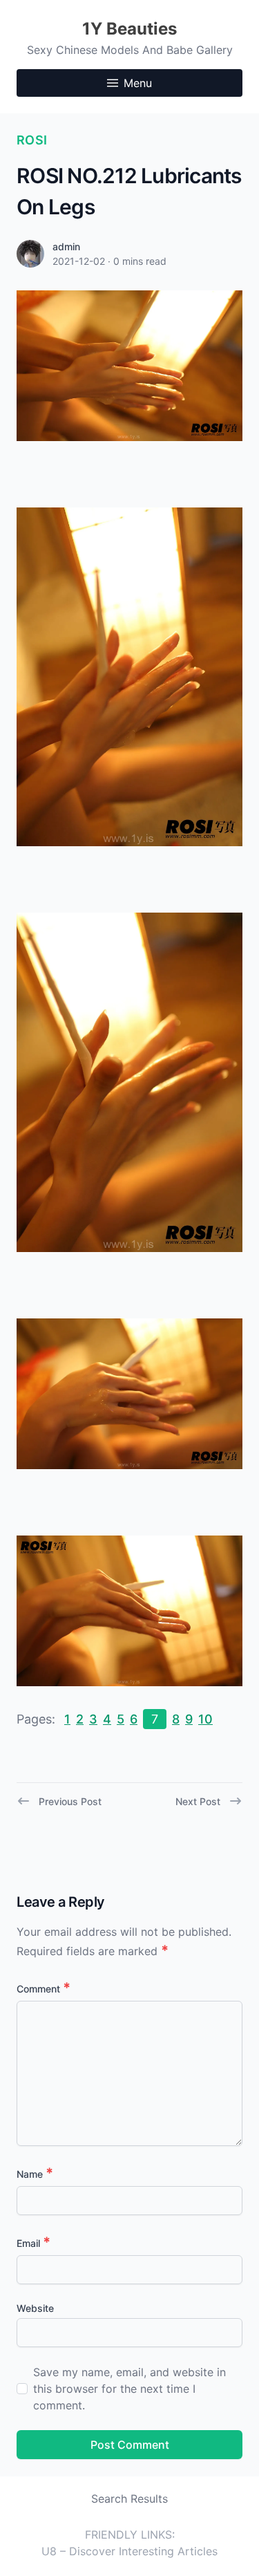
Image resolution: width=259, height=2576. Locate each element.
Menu (138, 83)
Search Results (129, 2499)
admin (66, 246)
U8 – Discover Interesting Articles (129, 2551)
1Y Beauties (129, 29)
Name (35, 2174)
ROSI (32, 140)
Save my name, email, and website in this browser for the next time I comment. (129, 2389)
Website (35, 2308)
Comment (44, 1989)
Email (33, 2243)
